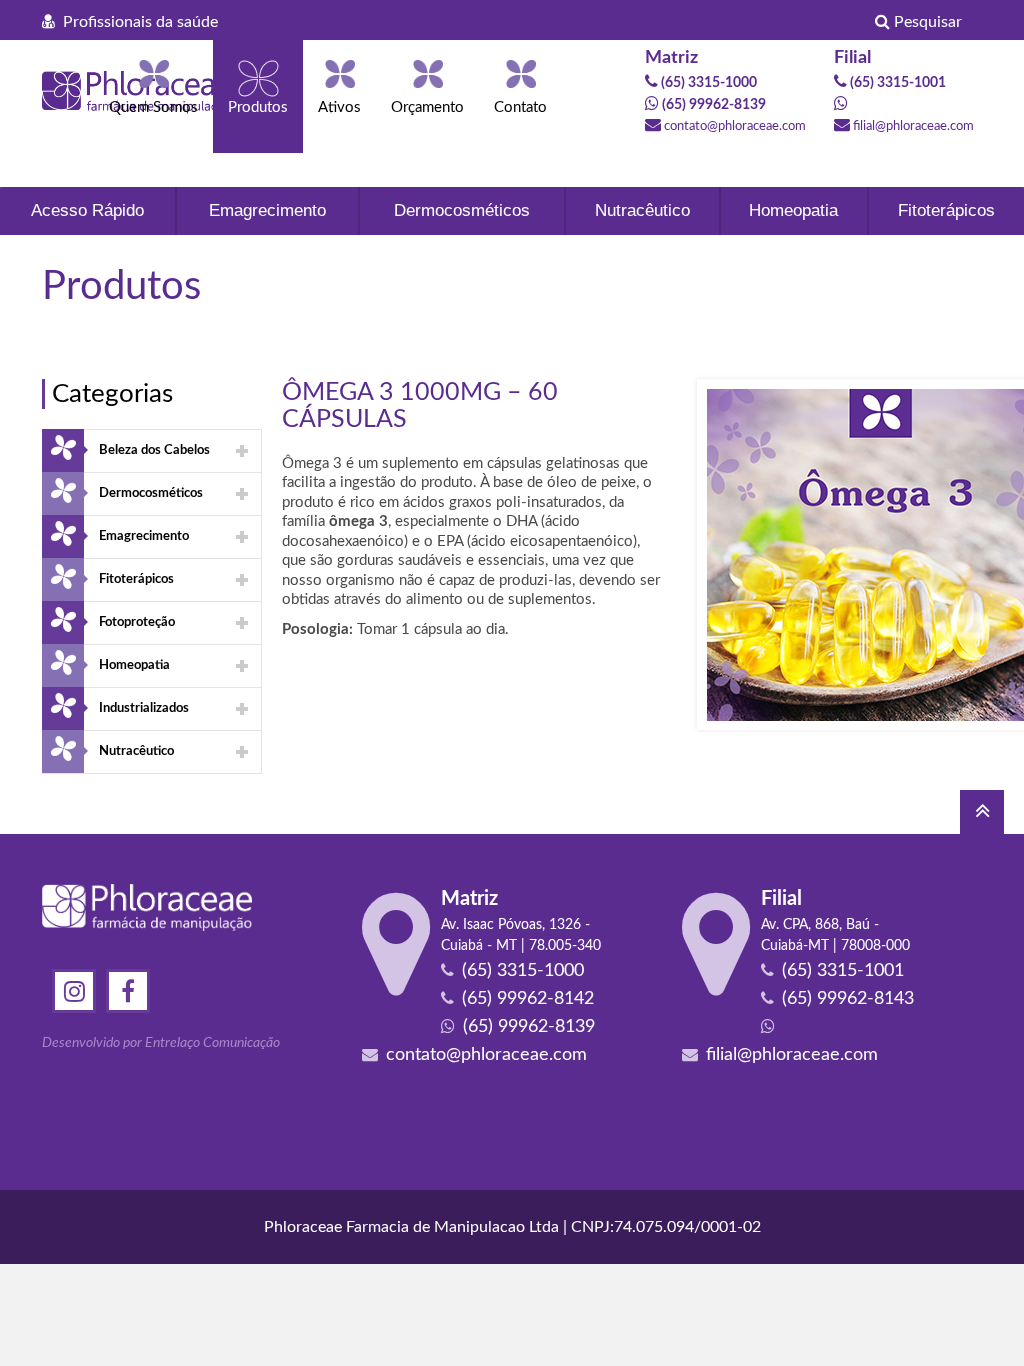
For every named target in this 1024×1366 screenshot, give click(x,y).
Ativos (339, 107)
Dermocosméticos (462, 210)
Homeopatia (793, 210)
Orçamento (427, 107)
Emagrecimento (267, 210)
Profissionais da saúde (136, 22)
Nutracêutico (642, 210)
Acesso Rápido (87, 210)
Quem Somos (153, 107)
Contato (520, 107)
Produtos (258, 107)
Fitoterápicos (946, 210)
